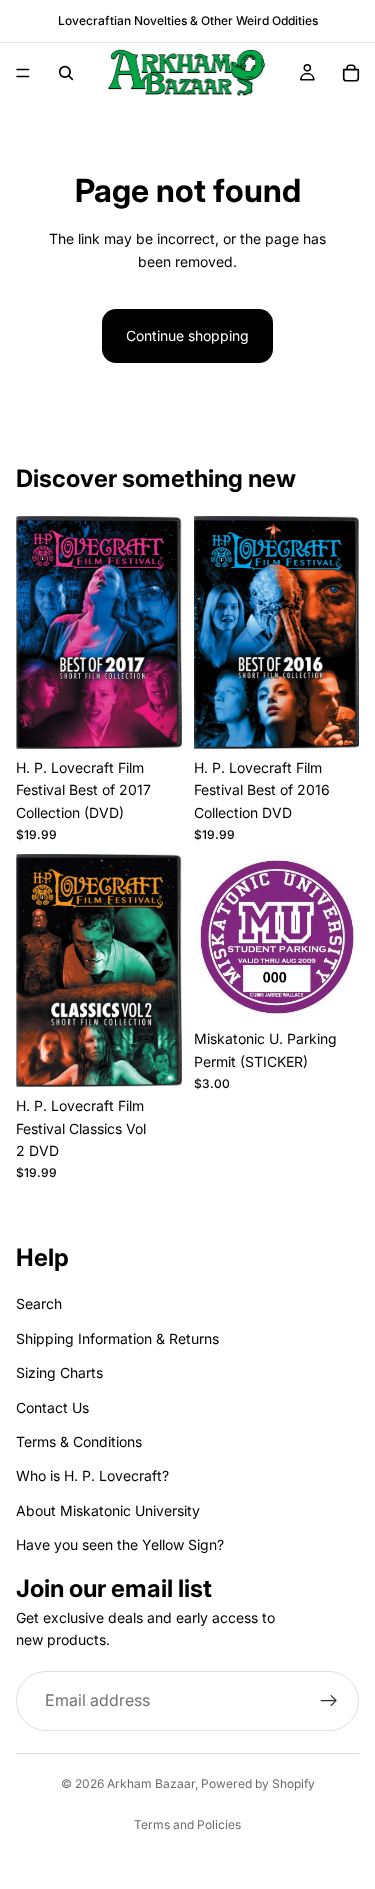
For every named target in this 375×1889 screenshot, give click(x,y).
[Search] (66, 73)
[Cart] (351, 73)
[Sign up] (329, 1702)
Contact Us (52, 1407)
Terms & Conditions (79, 1441)
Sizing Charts (59, 1372)
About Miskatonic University (108, 1510)
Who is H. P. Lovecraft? (92, 1476)
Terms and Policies (187, 1824)
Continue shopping (187, 335)
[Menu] (23, 73)
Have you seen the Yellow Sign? (120, 1544)
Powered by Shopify (258, 1783)
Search (39, 1304)
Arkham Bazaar (151, 1783)
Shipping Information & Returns (117, 1338)
